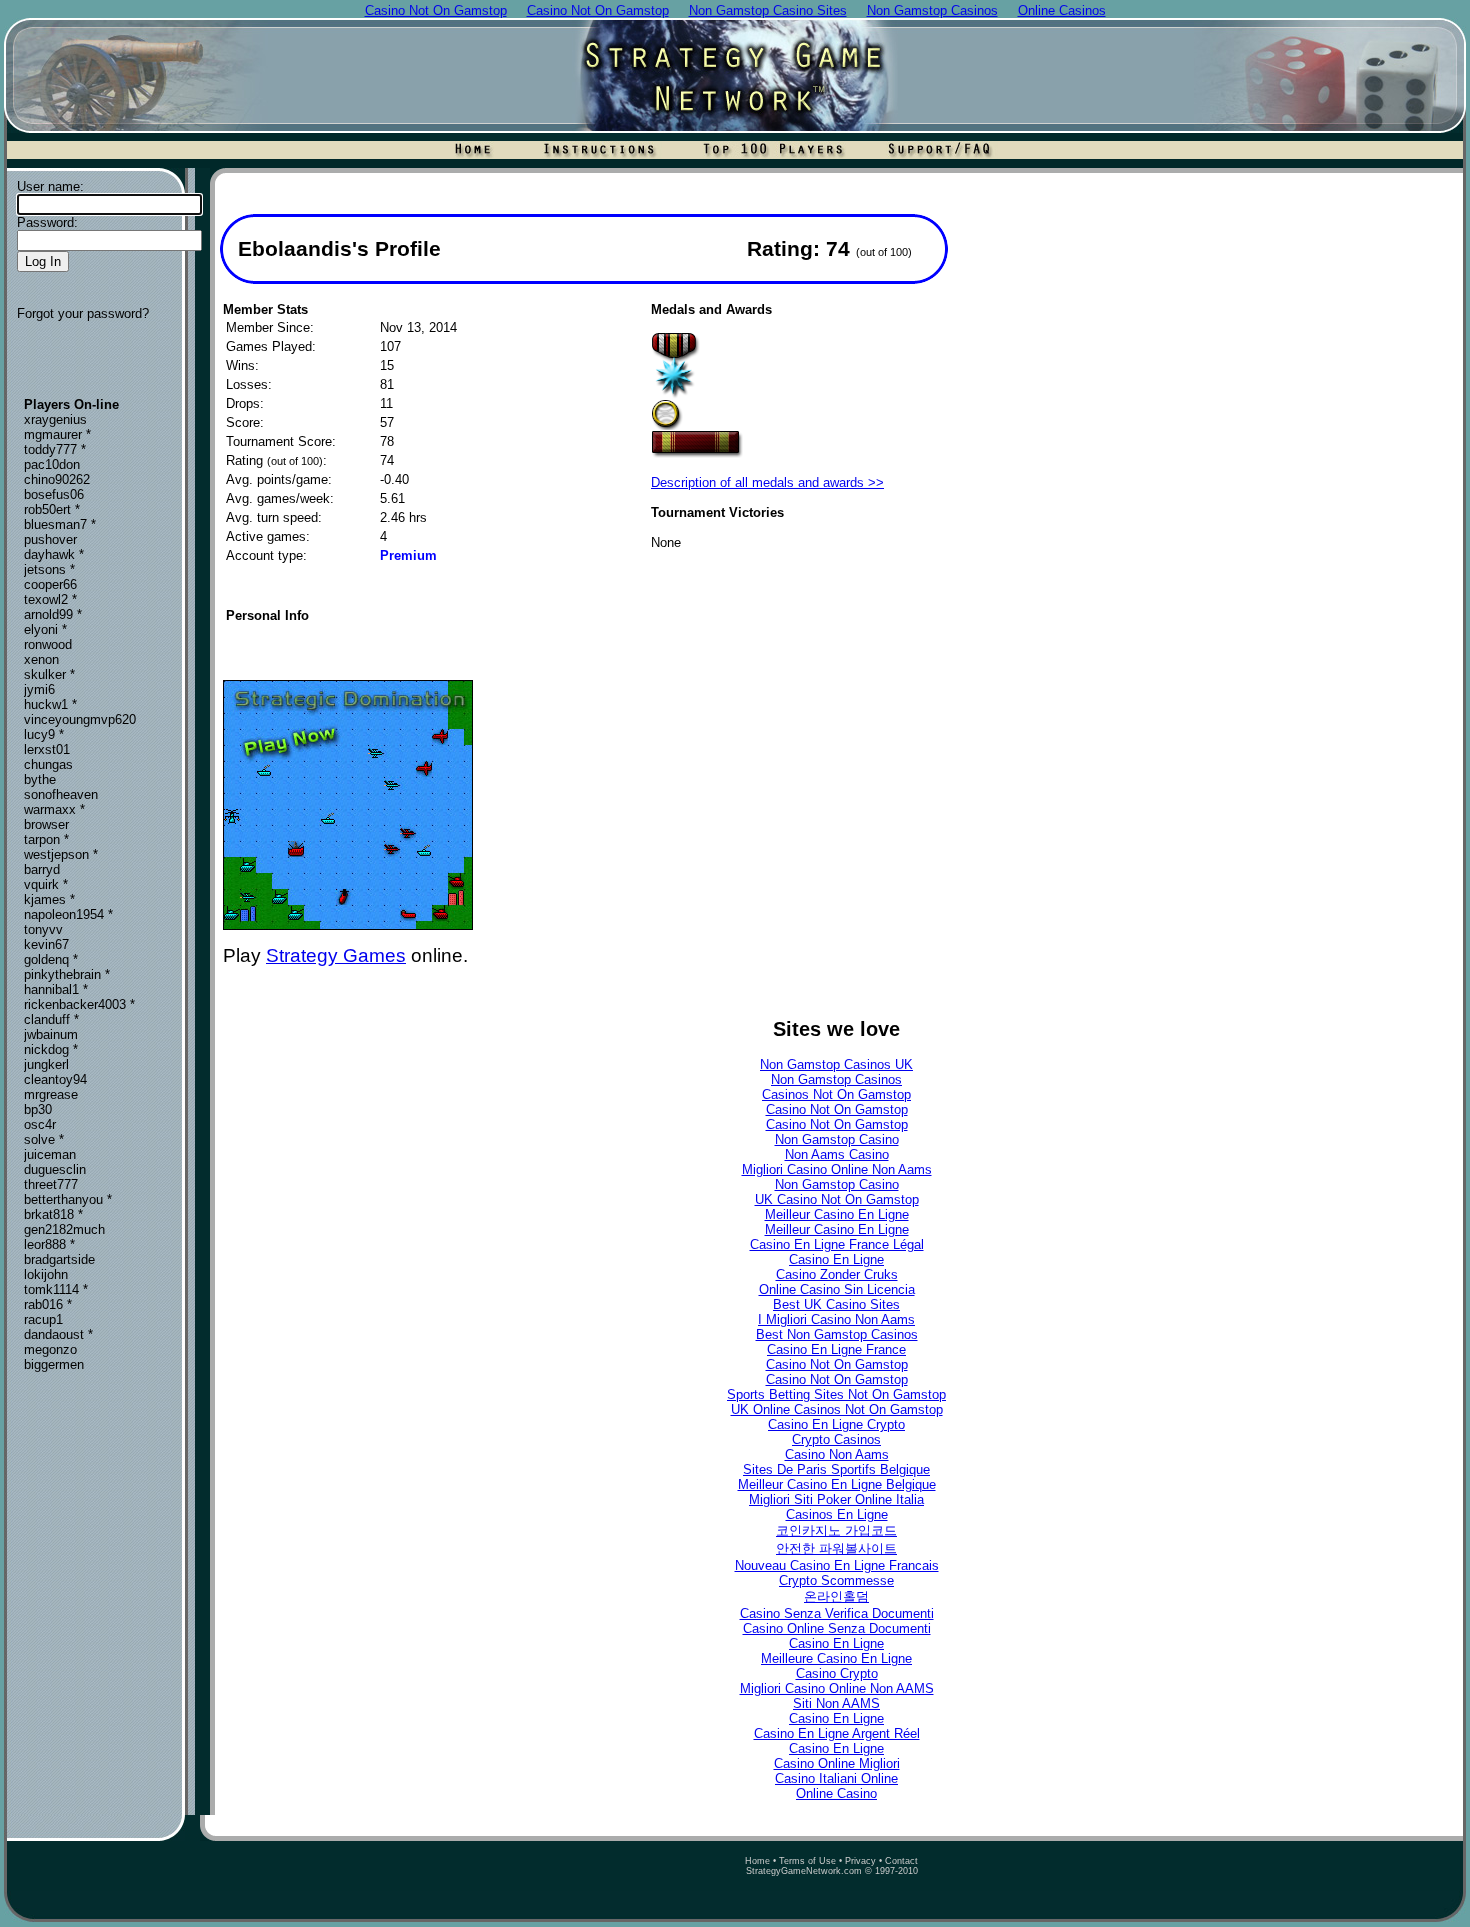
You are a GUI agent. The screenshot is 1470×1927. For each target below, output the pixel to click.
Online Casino (836, 1793)
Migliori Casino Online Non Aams (837, 1169)
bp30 (38, 1109)
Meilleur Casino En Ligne (837, 1214)
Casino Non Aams (837, 1454)
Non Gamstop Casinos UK (836, 1064)
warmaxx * (54, 809)
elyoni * (45, 629)
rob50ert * (52, 509)
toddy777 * (55, 449)
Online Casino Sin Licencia (837, 1289)
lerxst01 (47, 749)
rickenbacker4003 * (79, 1004)
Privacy (860, 1861)
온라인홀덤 (836, 1596)
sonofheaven (61, 794)
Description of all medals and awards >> (767, 482)
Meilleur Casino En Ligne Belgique (837, 1484)
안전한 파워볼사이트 (836, 1548)
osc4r (40, 1124)
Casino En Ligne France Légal (837, 1244)
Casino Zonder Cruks (837, 1274)
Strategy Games (336, 955)
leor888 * (49, 1244)
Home (757, 1861)
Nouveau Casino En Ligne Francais (837, 1565)
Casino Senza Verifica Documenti (837, 1613)
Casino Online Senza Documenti (837, 1628)
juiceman (50, 1154)
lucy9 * (44, 734)
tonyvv (43, 929)
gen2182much (64, 1229)
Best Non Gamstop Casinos (837, 1334)
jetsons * (49, 569)
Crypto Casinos (836, 1439)
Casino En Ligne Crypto (836, 1424)
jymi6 (39, 689)
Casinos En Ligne (837, 1514)
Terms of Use (807, 1861)
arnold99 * (53, 614)
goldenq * (51, 959)
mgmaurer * (57, 434)
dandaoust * (58, 1334)
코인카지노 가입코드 (836, 1530)
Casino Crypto (837, 1673)
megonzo (50, 1349)
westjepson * (61, 854)
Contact (901, 1861)
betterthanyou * (68, 1199)
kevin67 (46, 944)
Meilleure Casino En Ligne (836, 1658)
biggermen (54, 1364)
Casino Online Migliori (837, 1763)
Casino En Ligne (836, 1259)
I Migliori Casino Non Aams (836, 1319)
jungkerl (46, 1064)
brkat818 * (53, 1214)
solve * (44, 1139)
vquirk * (46, 884)
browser (46, 824)
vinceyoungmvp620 (80, 719)
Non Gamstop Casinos (836, 1079)
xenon (41, 659)
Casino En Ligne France (836, 1349)
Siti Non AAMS (836, 1703)
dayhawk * (54, 554)
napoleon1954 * (68, 914)
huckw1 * (50, 704)
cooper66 (50, 584)
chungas (48, 764)
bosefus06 (54, 494)
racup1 (43, 1319)
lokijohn (46, 1274)
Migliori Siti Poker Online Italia (836, 1499)
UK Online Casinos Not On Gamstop (837, 1409)
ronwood (48, 644)
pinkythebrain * (67, 974)
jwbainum (51, 1034)
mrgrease (51, 1094)
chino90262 (57, 479)
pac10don (52, 464)
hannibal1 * (56, 989)
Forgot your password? (83, 313)
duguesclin (55, 1169)
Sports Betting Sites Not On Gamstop (836, 1394)
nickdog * (51, 1049)
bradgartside (59, 1259)
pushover (50, 539)
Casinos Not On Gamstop (836, 1094)
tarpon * (46, 839)
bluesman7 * (60, 524)
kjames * (49, 899)
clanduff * (51, 1019)
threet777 (51, 1184)
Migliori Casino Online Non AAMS (837, 1688)
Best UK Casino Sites (836, 1304)
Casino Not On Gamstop (837, 1109)
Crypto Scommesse (836, 1580)
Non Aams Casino (837, 1154)
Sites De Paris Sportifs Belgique (836, 1469)
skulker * (49, 674)
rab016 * (48, 1304)
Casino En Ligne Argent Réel (837, 1733)
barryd (42, 869)
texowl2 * (50, 599)
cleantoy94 (55, 1079)
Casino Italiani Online (836, 1778)
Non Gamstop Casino (837, 1139)
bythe (40, 779)
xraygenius (55, 419)
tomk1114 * (56, 1289)
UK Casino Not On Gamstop (837, 1199)
